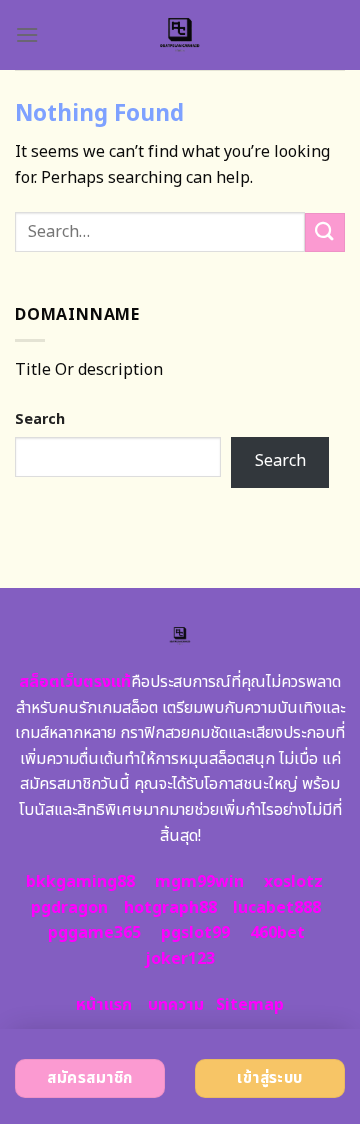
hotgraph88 (170, 908)
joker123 (180, 959)
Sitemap (250, 1005)
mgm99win (199, 882)
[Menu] (27, 34)
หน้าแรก (104, 1005)
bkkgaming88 (80, 882)
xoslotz (293, 882)
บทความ (176, 1005)
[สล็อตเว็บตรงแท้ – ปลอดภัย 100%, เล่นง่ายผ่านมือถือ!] (180, 35)
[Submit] (325, 232)
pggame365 (94, 933)
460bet (277, 933)
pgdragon (69, 908)
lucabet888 (277, 908)
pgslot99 (195, 933)
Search (40, 419)
